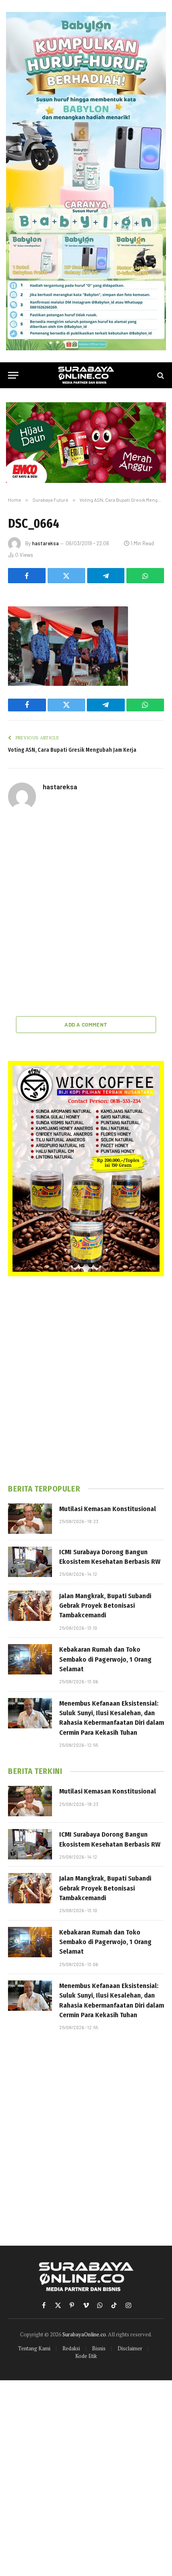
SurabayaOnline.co (84, 2334)
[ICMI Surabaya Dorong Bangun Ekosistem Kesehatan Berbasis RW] (30, 1562)
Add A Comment (86, 1025)
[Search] (160, 375)
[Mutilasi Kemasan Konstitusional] (30, 1519)
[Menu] (13, 375)
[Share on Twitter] (66, 576)
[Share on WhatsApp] (145, 576)
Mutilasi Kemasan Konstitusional (108, 1509)
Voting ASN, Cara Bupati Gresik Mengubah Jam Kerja (73, 750)
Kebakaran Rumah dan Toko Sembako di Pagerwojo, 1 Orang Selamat (105, 1659)
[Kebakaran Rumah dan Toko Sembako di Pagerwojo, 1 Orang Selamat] (30, 1659)
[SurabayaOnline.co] (86, 375)
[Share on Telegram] (106, 576)
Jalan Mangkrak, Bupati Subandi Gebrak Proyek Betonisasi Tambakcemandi (105, 1606)
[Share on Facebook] (27, 576)
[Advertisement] (86, 914)
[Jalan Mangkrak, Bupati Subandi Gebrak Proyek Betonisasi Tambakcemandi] (30, 1606)
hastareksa (45, 543)
